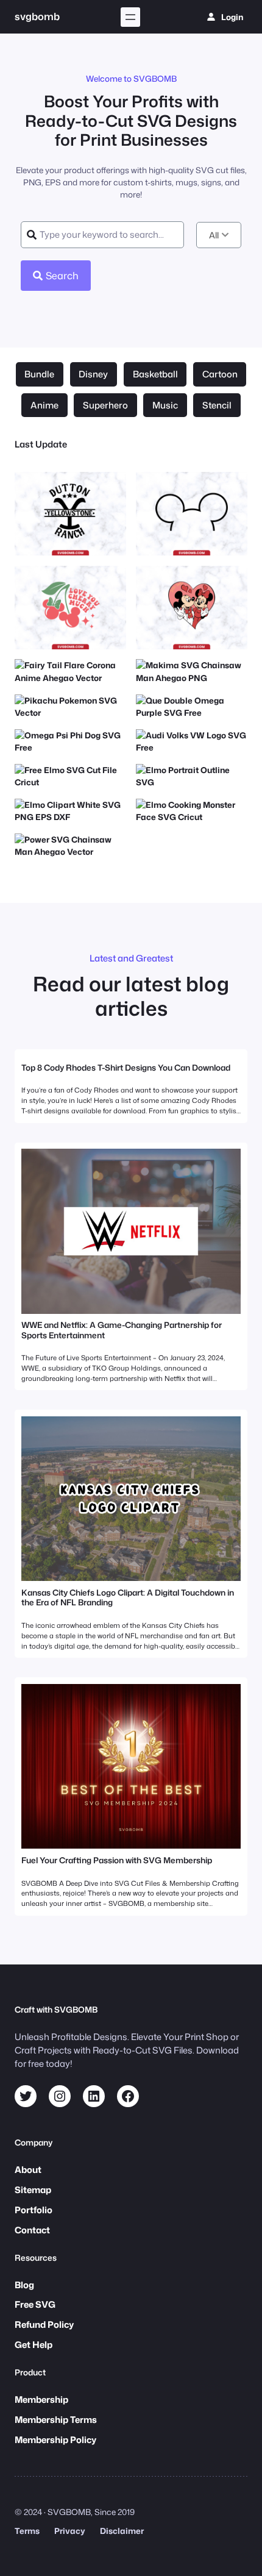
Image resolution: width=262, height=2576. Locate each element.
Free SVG (35, 2304)
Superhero (105, 405)
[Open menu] (130, 17)
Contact (32, 2230)
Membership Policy (55, 2440)
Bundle (39, 374)
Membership (41, 2399)
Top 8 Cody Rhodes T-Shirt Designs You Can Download (126, 1068)
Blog (24, 2285)
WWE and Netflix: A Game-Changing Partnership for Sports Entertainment (122, 1330)
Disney (93, 374)
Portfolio (34, 2210)
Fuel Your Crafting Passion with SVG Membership (117, 1860)
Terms (27, 2531)
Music (165, 405)
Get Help (34, 2345)
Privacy (70, 2531)
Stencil (217, 405)
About (28, 2170)
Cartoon (220, 374)
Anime (44, 405)
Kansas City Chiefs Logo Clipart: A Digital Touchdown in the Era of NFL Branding (128, 1597)
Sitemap (33, 2190)
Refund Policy (44, 2324)
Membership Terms (56, 2420)
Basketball (155, 374)
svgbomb (37, 16)
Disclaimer (122, 2531)
